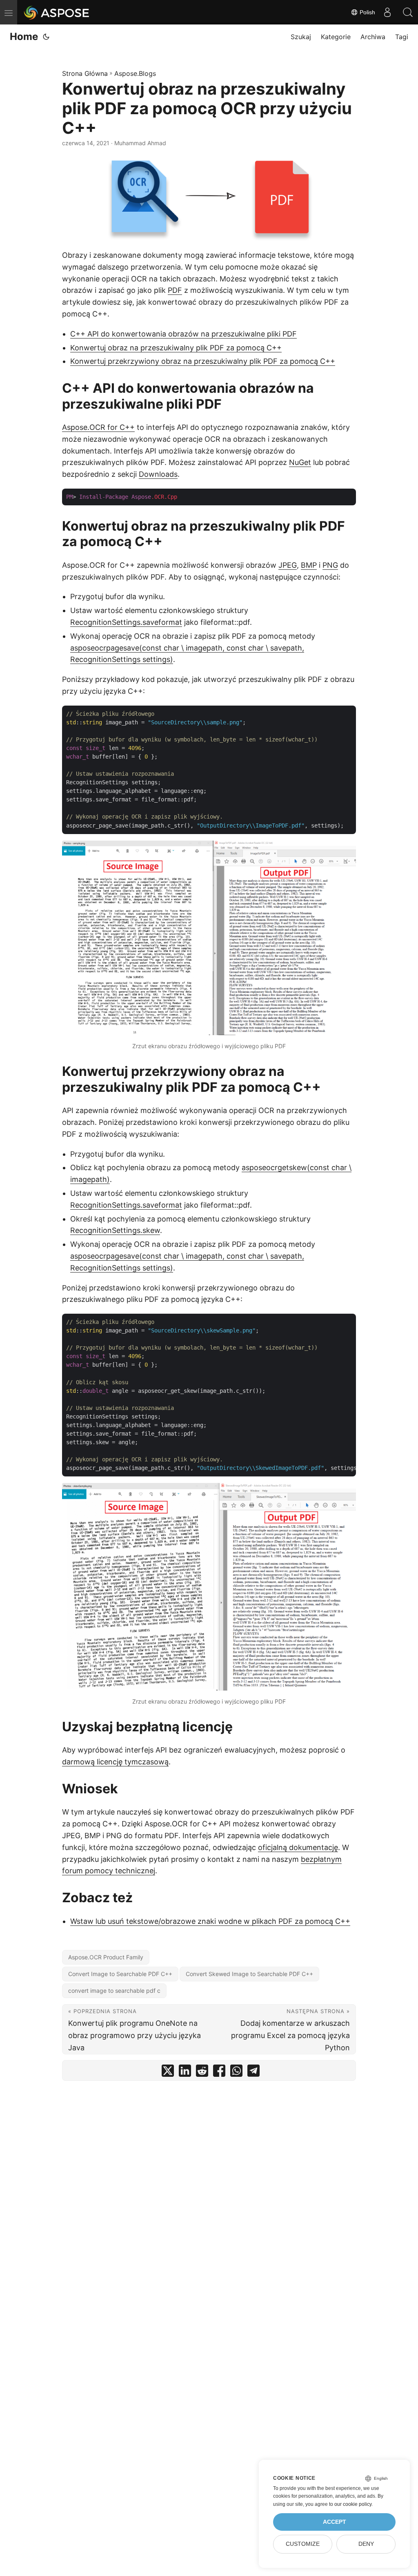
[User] (387, 12)
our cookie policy (353, 2504)
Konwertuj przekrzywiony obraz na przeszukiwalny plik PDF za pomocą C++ (203, 361)
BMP (309, 565)
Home (24, 37)
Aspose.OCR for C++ (98, 427)
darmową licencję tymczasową (115, 1762)
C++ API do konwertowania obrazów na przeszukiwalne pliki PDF (183, 334)
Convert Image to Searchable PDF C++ (120, 1974)
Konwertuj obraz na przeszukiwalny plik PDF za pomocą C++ (176, 348)
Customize (303, 2544)
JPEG (288, 565)
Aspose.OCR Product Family (106, 1957)
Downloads (158, 474)
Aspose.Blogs (135, 73)
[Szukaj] (408, 12)
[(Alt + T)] (46, 37)
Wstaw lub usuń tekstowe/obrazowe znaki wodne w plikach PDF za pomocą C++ (210, 1921)
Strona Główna (85, 73)
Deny (366, 2544)
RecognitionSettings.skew (115, 1230)
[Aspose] (57, 12)
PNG (330, 565)
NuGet (300, 462)
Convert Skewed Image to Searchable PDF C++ (249, 1974)
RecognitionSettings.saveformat (126, 622)
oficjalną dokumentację (298, 1847)
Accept (335, 2522)
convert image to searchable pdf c (114, 1991)
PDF (175, 290)
